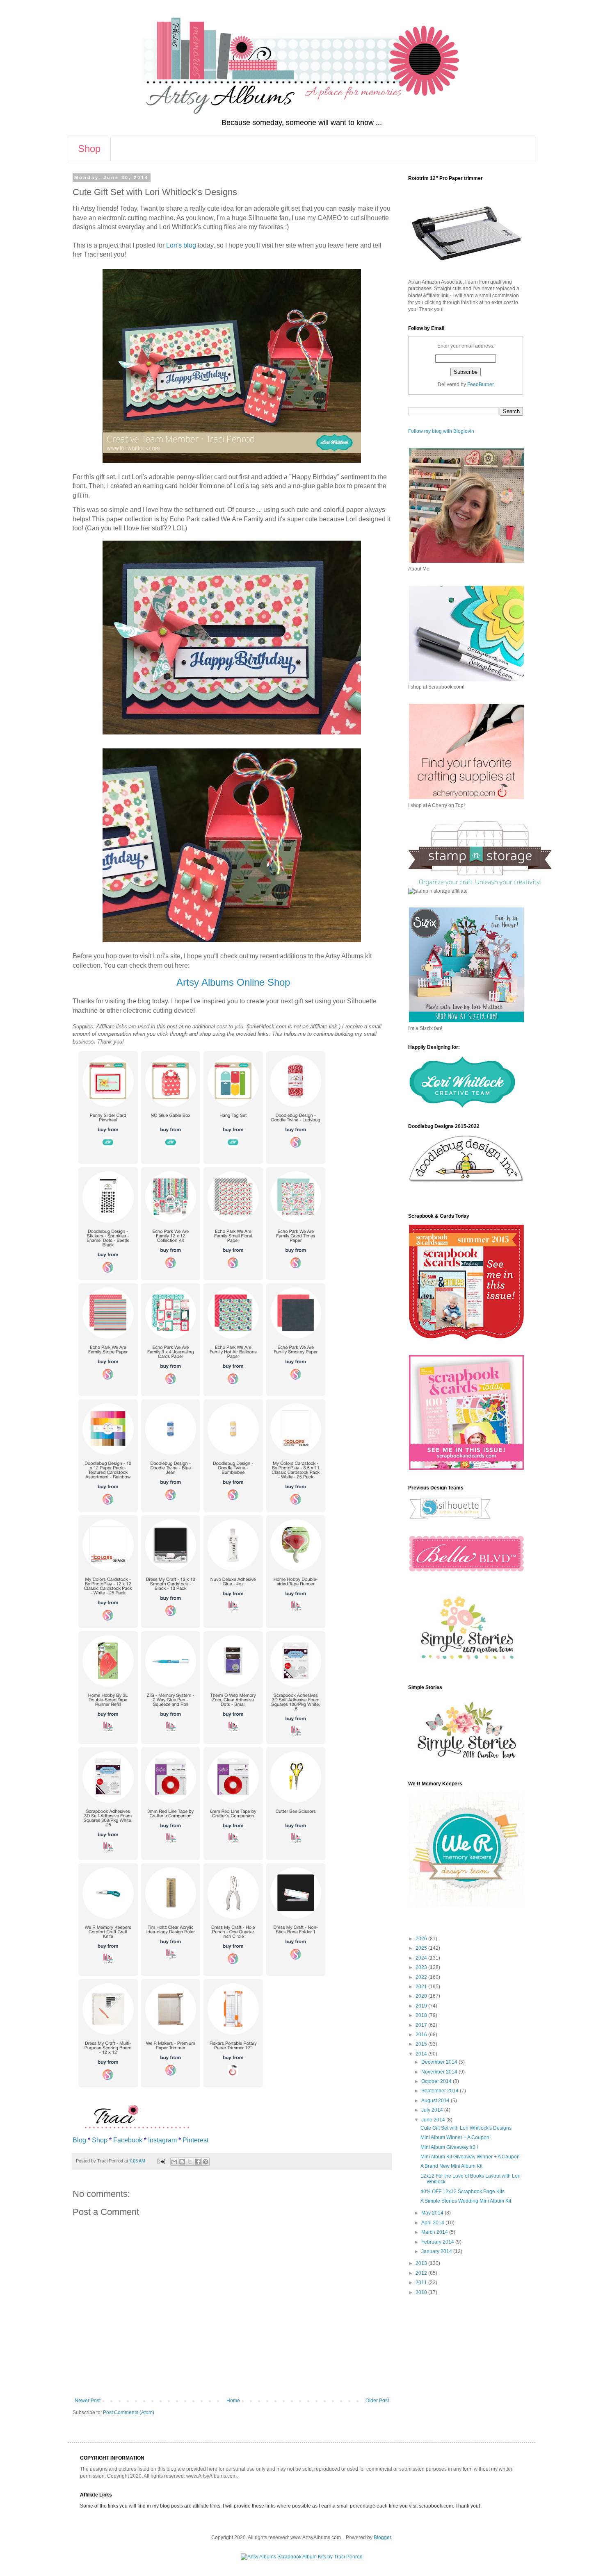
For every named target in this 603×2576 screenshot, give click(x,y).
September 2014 (441, 2091)
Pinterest (195, 2140)
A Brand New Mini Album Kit (451, 2166)
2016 (422, 2035)
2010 (422, 2292)
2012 (422, 2273)
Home (233, 2401)
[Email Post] (161, 2161)
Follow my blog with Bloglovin (441, 431)
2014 (422, 2054)
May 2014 (433, 2213)
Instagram (162, 2140)
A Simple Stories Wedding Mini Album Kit (466, 2201)
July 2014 (433, 2110)
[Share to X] (190, 2162)
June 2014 (434, 2120)
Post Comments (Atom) (129, 2412)
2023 (422, 1967)
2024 (422, 1958)
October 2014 (437, 2081)
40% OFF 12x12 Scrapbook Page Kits (463, 2192)
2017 (422, 2025)
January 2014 (437, 2251)
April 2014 (433, 2223)
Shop (89, 149)
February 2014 (438, 2242)
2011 (422, 2283)
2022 (422, 1977)
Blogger (382, 2537)
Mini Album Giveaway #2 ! (449, 2147)
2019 (422, 2006)
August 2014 (436, 2101)
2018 (422, 2015)
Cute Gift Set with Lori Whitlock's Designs (466, 2128)
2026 (422, 1939)
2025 (422, 1948)
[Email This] (174, 2162)
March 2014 (435, 2232)
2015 (422, 2044)
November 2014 (440, 2072)
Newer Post (88, 2401)
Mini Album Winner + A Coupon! (456, 2137)
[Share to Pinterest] (206, 2162)
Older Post (377, 2401)
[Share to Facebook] (198, 2162)
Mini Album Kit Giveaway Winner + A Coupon (470, 2157)
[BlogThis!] (182, 2162)
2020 (422, 1996)
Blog (79, 2140)
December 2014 (440, 2062)
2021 (422, 1987)
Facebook (128, 2140)
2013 (422, 2263)
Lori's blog (181, 245)
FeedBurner (481, 384)
